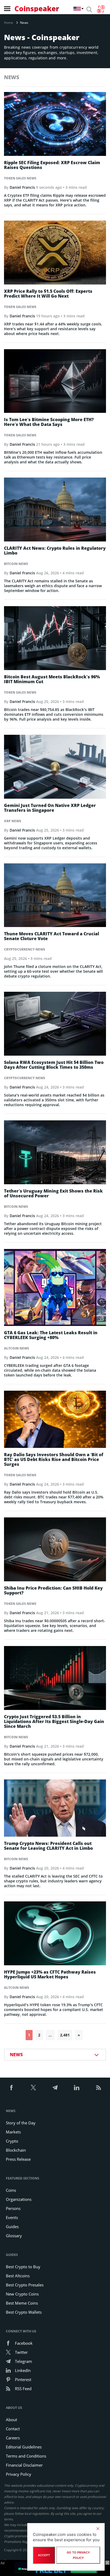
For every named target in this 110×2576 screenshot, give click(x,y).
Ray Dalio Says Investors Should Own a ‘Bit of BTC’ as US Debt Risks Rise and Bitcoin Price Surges (54, 1459)
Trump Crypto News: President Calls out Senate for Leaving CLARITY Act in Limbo (48, 1846)
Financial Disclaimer (24, 2465)
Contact (13, 2429)
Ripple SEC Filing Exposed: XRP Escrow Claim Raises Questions (52, 165)
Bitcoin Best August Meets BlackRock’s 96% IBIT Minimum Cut (52, 679)
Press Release (18, 2159)
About (11, 2420)
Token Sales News (20, 178)
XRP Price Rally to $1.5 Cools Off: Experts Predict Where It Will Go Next (48, 294)
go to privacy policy (78, 2555)
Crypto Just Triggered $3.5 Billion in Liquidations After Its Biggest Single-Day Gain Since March (54, 1721)
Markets (13, 2132)
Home (9, 23)
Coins (11, 2190)
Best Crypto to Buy (23, 2267)
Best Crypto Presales (25, 2285)
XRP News (13, 821)
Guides (12, 2227)
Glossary (14, 2236)
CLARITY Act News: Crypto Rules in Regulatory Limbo (55, 551)
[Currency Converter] (101, 9)
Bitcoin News (16, 564)
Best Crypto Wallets (24, 2312)
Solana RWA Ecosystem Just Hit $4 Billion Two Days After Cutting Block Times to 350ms (54, 1065)
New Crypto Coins (22, 2294)
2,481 (65, 2035)
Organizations (19, 2199)
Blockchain (16, 2150)
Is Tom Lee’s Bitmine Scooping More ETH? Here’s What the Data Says (49, 422)
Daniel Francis (22, 187)
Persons (13, 2208)
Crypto (12, 2141)
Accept (44, 2555)
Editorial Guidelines (24, 2447)
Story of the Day (21, 2123)
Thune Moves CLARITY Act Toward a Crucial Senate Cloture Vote (52, 936)
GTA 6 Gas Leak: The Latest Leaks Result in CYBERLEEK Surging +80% (51, 1335)
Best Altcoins (18, 2276)
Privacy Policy (19, 2474)
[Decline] (98, 2529)
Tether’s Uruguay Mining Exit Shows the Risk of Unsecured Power (53, 1193)
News (11, 2111)
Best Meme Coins (22, 2303)
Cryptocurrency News (25, 949)
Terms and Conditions (26, 2456)
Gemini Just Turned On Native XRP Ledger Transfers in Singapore (50, 808)
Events (12, 2217)
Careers (13, 2438)
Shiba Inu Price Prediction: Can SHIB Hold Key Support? (53, 1590)
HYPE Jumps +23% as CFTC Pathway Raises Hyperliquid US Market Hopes (50, 1974)
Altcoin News (17, 1348)
